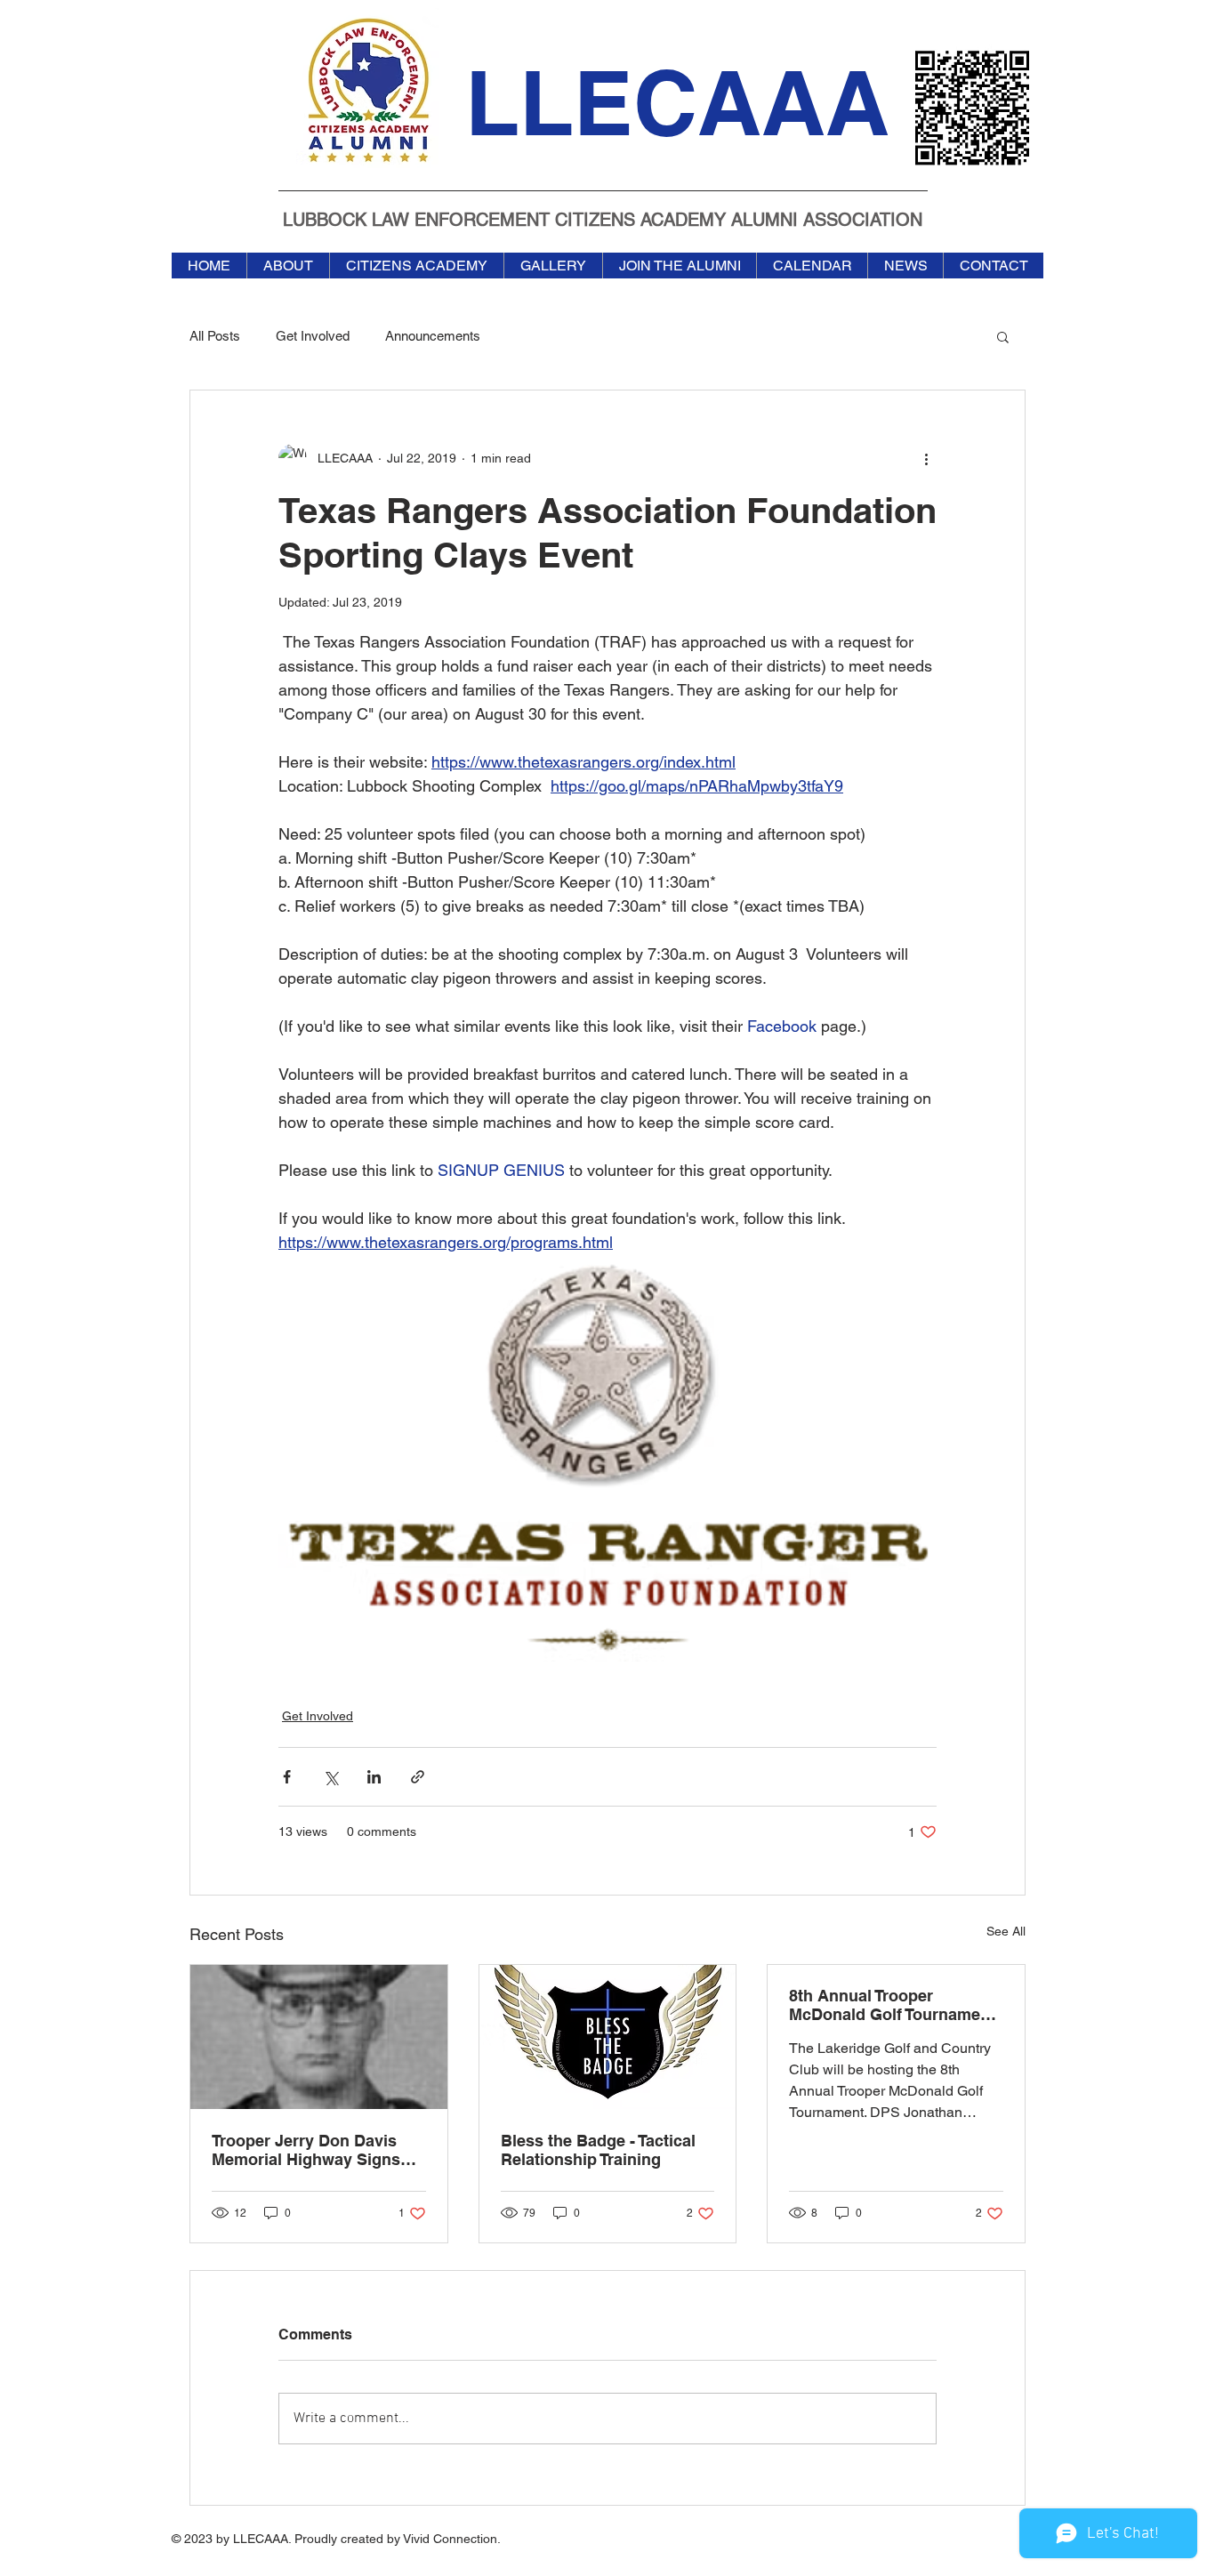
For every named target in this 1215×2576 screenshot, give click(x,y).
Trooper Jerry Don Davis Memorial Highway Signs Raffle (306, 2150)
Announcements (433, 336)
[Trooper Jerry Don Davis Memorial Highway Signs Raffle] (319, 2037)
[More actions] (926, 458)
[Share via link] (418, 1777)
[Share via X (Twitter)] (330, 1777)
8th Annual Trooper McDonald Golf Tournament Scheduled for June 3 (892, 2005)
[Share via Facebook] (287, 1777)
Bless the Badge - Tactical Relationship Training (598, 2150)
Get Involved (313, 336)
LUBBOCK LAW (349, 220)
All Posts (215, 336)
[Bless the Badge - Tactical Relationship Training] (608, 2037)
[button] (1003, 336)
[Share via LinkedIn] (374, 1777)
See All (1006, 1931)
